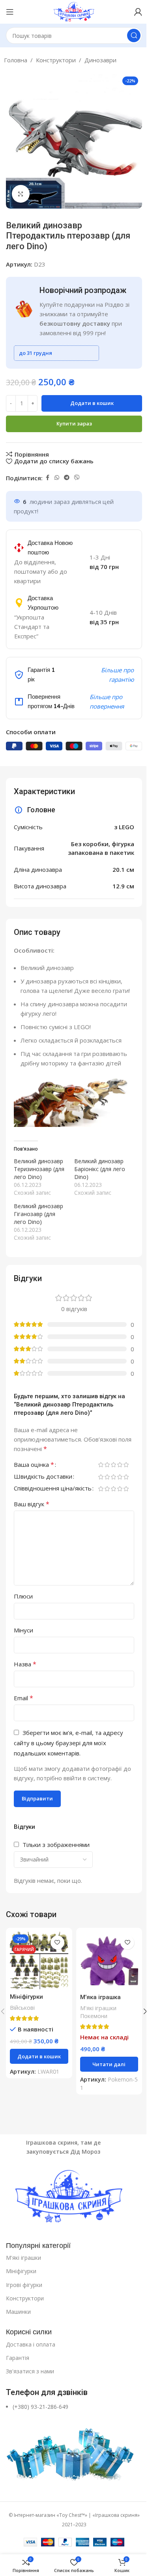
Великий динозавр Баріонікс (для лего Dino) (100, 1169)
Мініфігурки (21, 2271)
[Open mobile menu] (10, 12)
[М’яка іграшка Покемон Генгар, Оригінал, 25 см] (109, 1961)
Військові (22, 2008)
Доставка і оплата (31, 2344)
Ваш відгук (32, 1504)
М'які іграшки (23, 2258)
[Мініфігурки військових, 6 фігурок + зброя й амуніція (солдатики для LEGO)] (39, 1961)
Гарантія (18, 2358)
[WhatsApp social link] (57, 478)
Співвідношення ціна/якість (53, 1489)
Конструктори (56, 60)
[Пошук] (134, 35)
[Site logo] (74, 11)
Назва (25, 1664)
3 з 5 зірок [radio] (113, 1465)
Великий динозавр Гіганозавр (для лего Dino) (38, 1214)
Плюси (23, 1596)
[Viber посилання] (77, 478)
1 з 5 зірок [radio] (101, 1465)
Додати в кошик (92, 403)
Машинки (18, 2312)
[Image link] (74, 2197)
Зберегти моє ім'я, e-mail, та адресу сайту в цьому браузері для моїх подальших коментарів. (68, 1743)
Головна (16, 60)
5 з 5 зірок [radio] (126, 1465)
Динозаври (100, 60)
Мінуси (23, 1630)
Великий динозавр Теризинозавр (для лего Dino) (39, 1169)
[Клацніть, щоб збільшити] (21, 194)
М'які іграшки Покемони (98, 2012)
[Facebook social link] (47, 478)
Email (23, 1698)
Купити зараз (74, 423)
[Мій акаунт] (138, 12)
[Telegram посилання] (67, 478)
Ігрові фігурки (24, 2285)
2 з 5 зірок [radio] (107, 1465)
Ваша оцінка (34, 1465)
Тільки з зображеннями (56, 1845)
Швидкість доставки (43, 1477)
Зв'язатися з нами (30, 2371)
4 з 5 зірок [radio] (120, 1465)
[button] (39, 2056)
